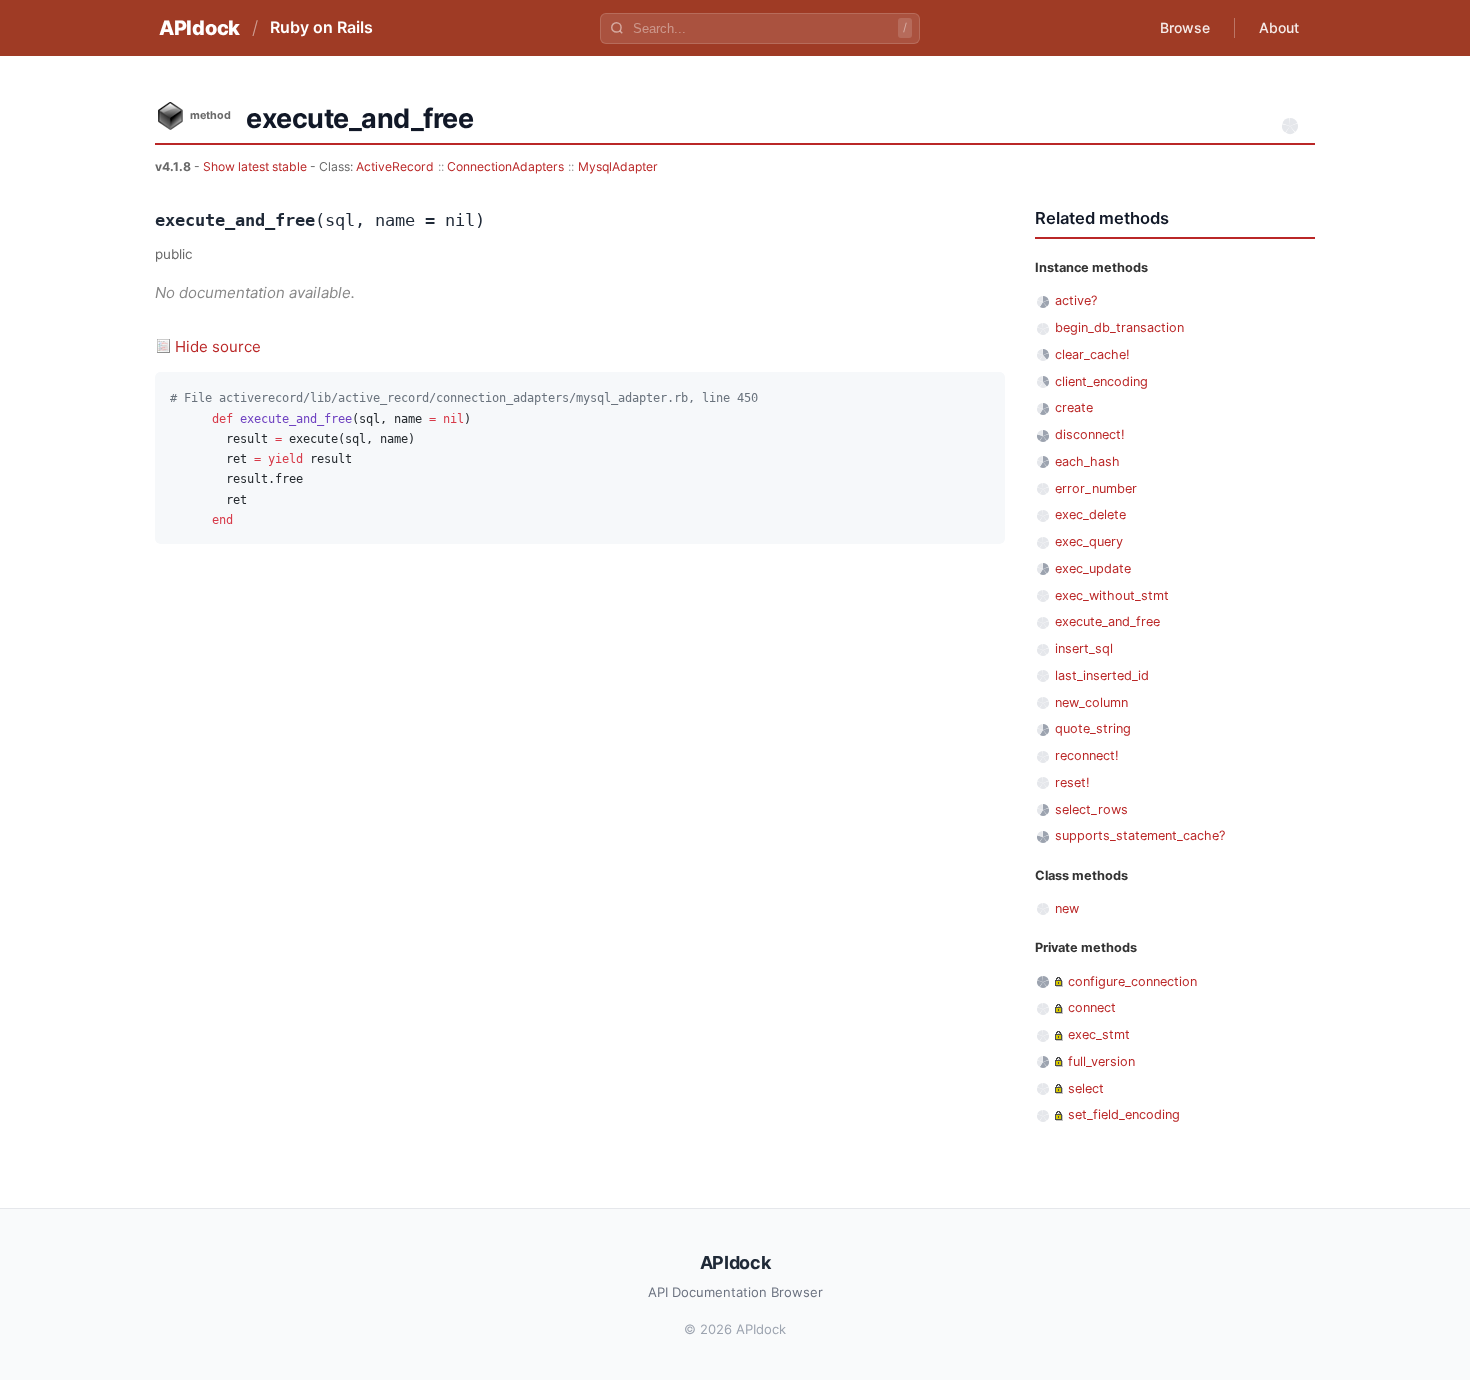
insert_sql (1084, 648)
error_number (1096, 488)
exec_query (1089, 541)
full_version (1101, 1061)
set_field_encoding (1124, 1114)
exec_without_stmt (1112, 595)
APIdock (199, 28)
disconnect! (1090, 434)
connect (1092, 1007)
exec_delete (1090, 514)
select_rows (1091, 809)
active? (1076, 300)
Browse (1185, 27)
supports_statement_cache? (1140, 835)
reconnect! (1087, 755)
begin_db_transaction (1119, 327)
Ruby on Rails (321, 27)
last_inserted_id (1102, 675)
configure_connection (1132, 981)
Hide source (218, 346)
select (1086, 1088)
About (1279, 27)
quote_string (1093, 728)
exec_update (1093, 568)
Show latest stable (256, 166)
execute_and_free (1107, 621)
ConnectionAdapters (505, 166)
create (1074, 407)
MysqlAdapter (618, 166)
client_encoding (1101, 381)
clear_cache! (1092, 354)
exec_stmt (1099, 1034)
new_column (1091, 702)
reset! (1072, 782)
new (1067, 908)
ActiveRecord (395, 166)
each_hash (1087, 461)
